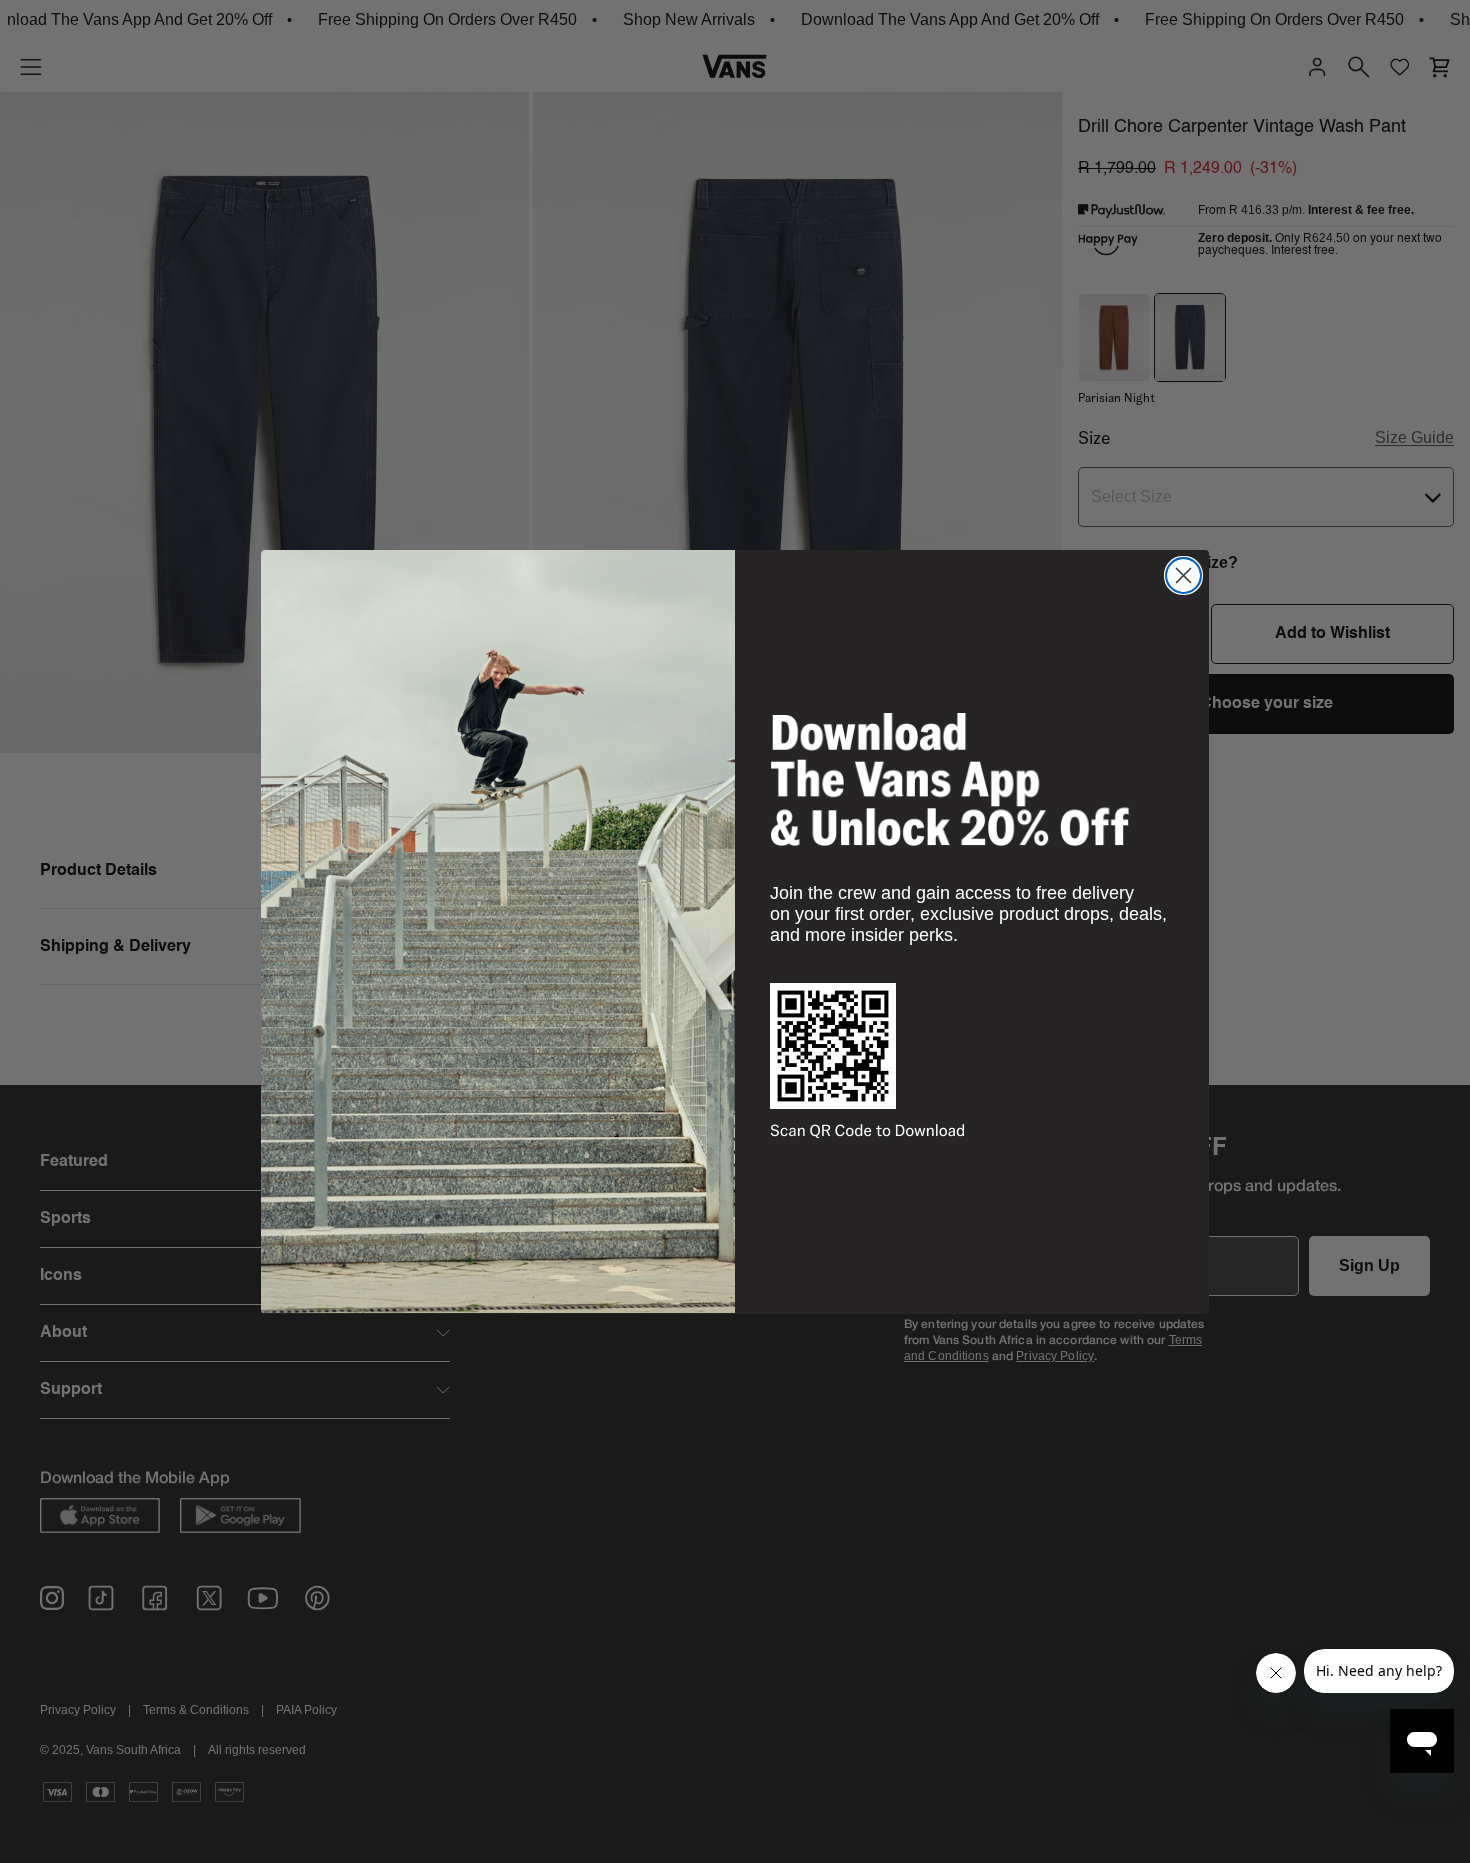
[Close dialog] (1183, 575)
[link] (950, 779)
